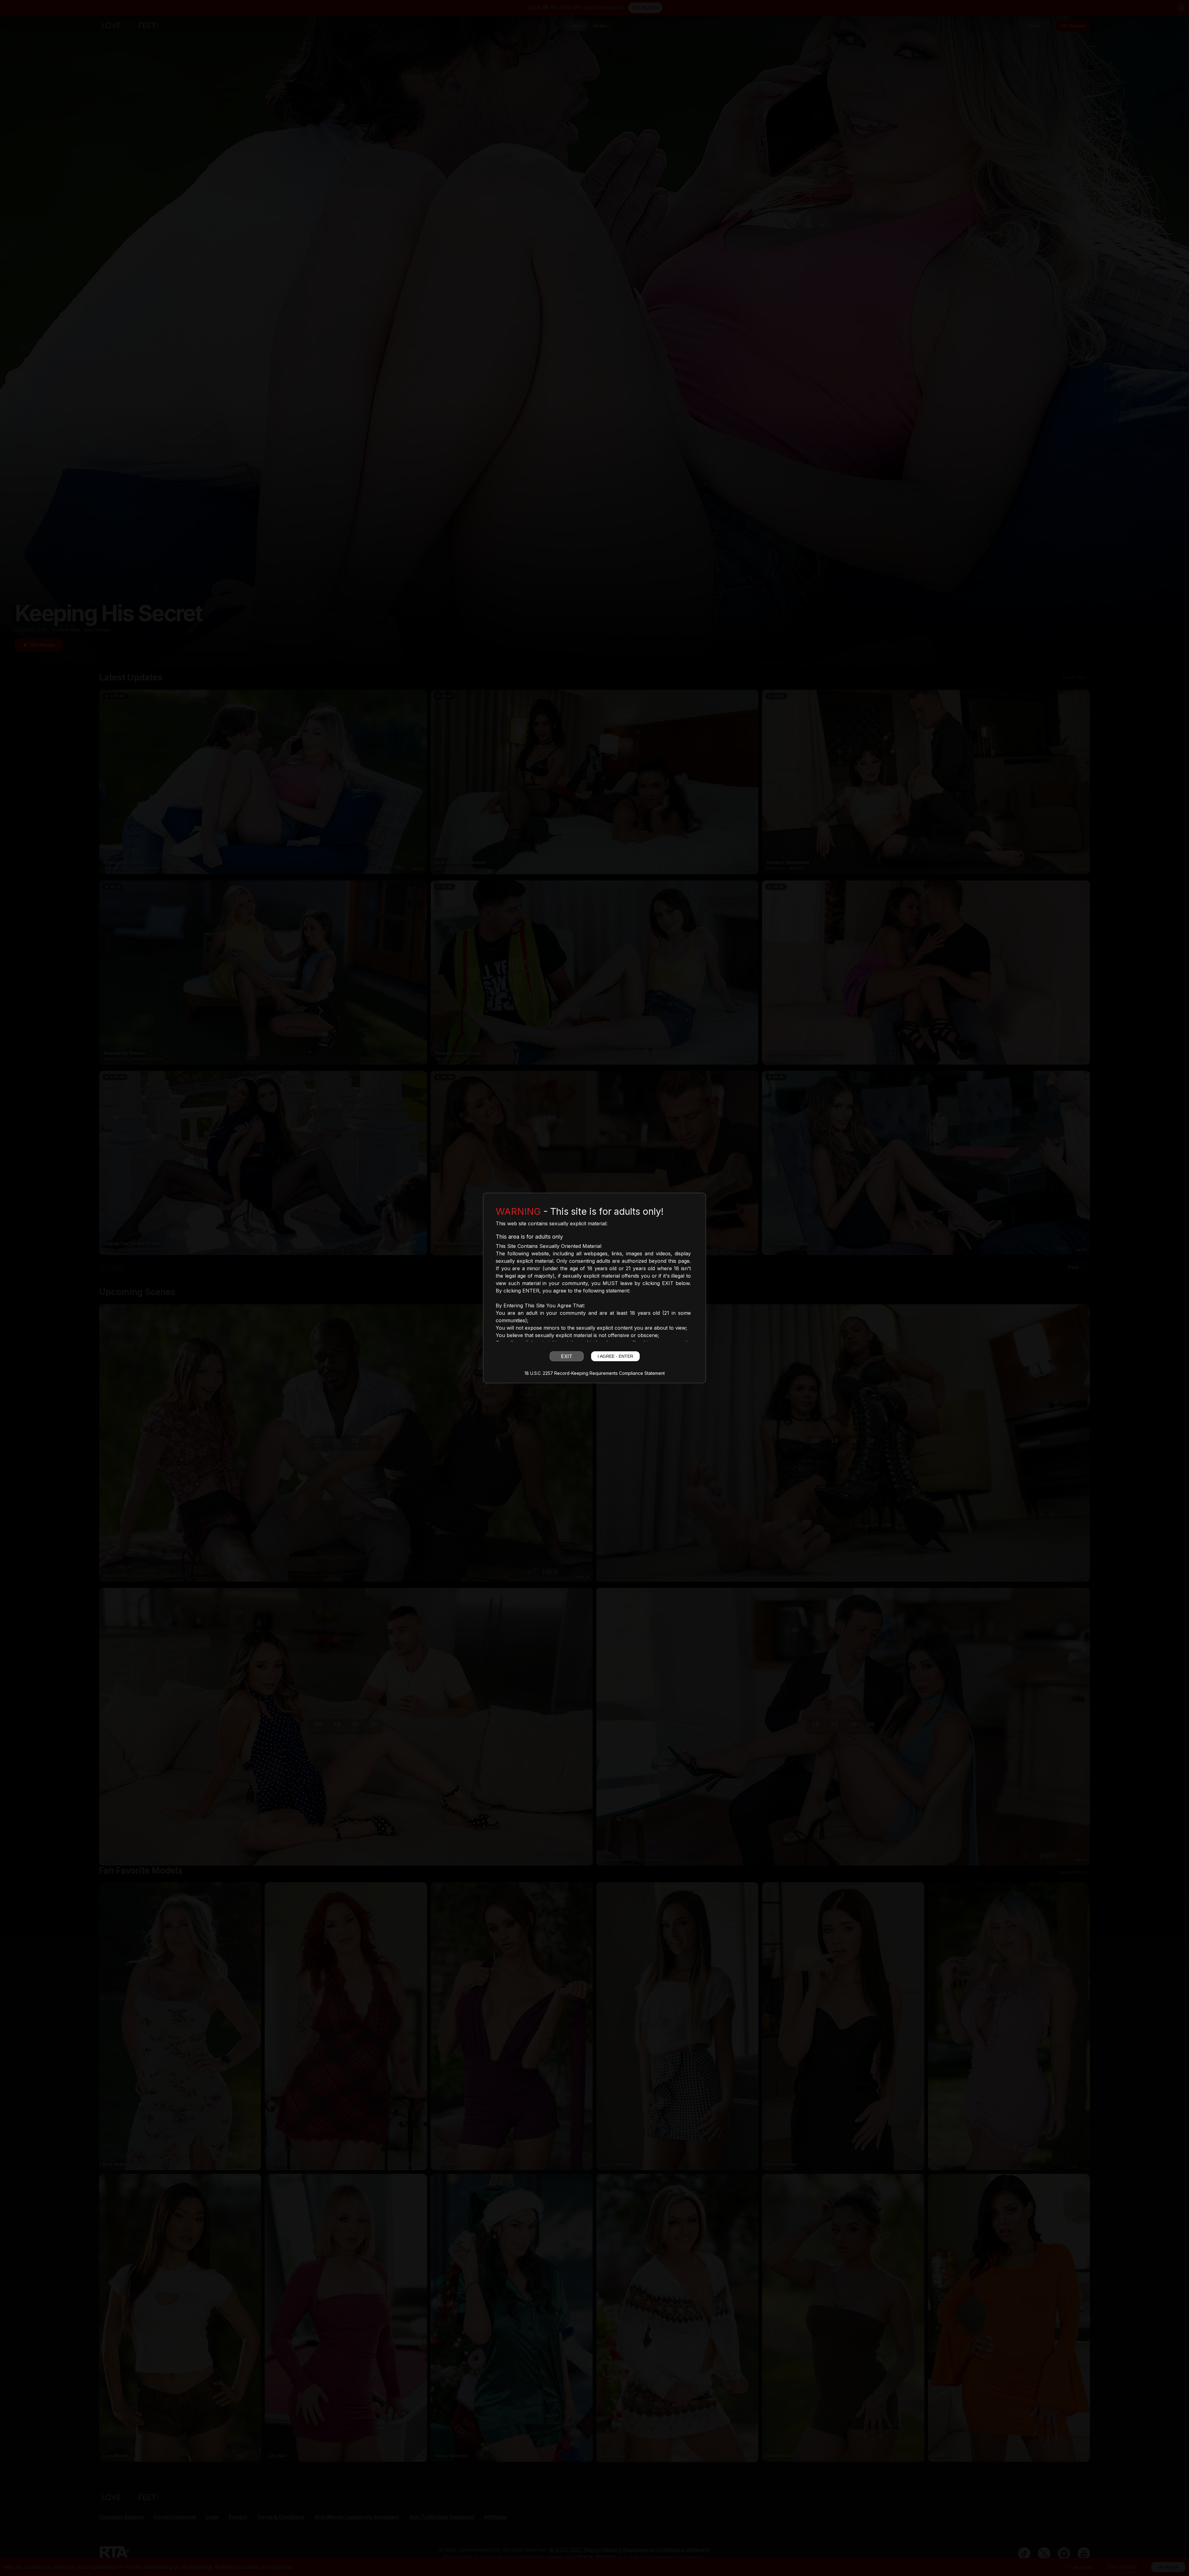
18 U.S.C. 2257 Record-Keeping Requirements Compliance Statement (595, 1373)
